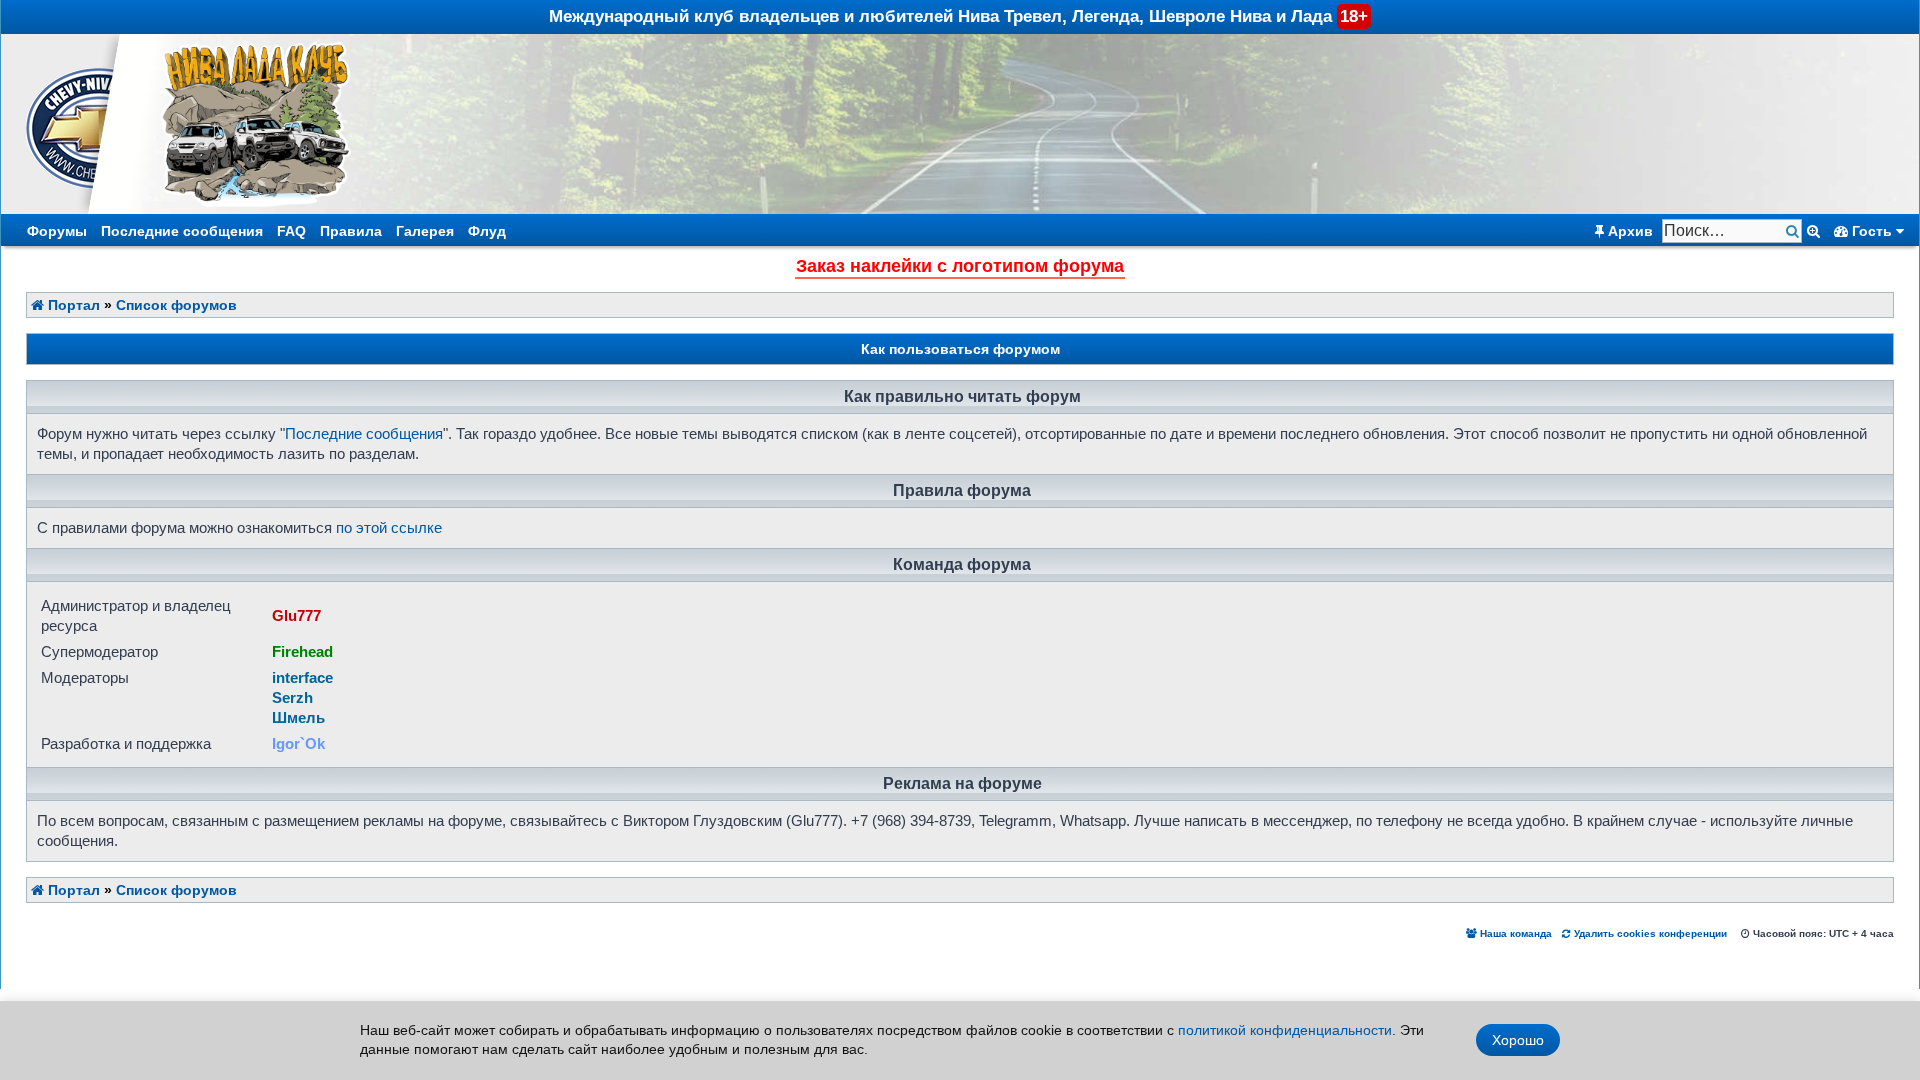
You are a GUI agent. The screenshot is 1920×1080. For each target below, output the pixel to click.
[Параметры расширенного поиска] (1813, 231)
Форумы (57, 231)
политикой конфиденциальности (1285, 1030)
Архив (1628, 231)
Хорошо (1518, 1040)
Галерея (425, 231)
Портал (72, 305)
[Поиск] (1794, 231)
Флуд (487, 231)
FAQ (291, 231)
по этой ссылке (389, 527)
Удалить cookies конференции (1649, 933)
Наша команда (1514, 933)
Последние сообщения (182, 231)
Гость (1872, 231)
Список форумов (176, 305)
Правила (351, 231)
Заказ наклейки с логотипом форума (960, 266)
